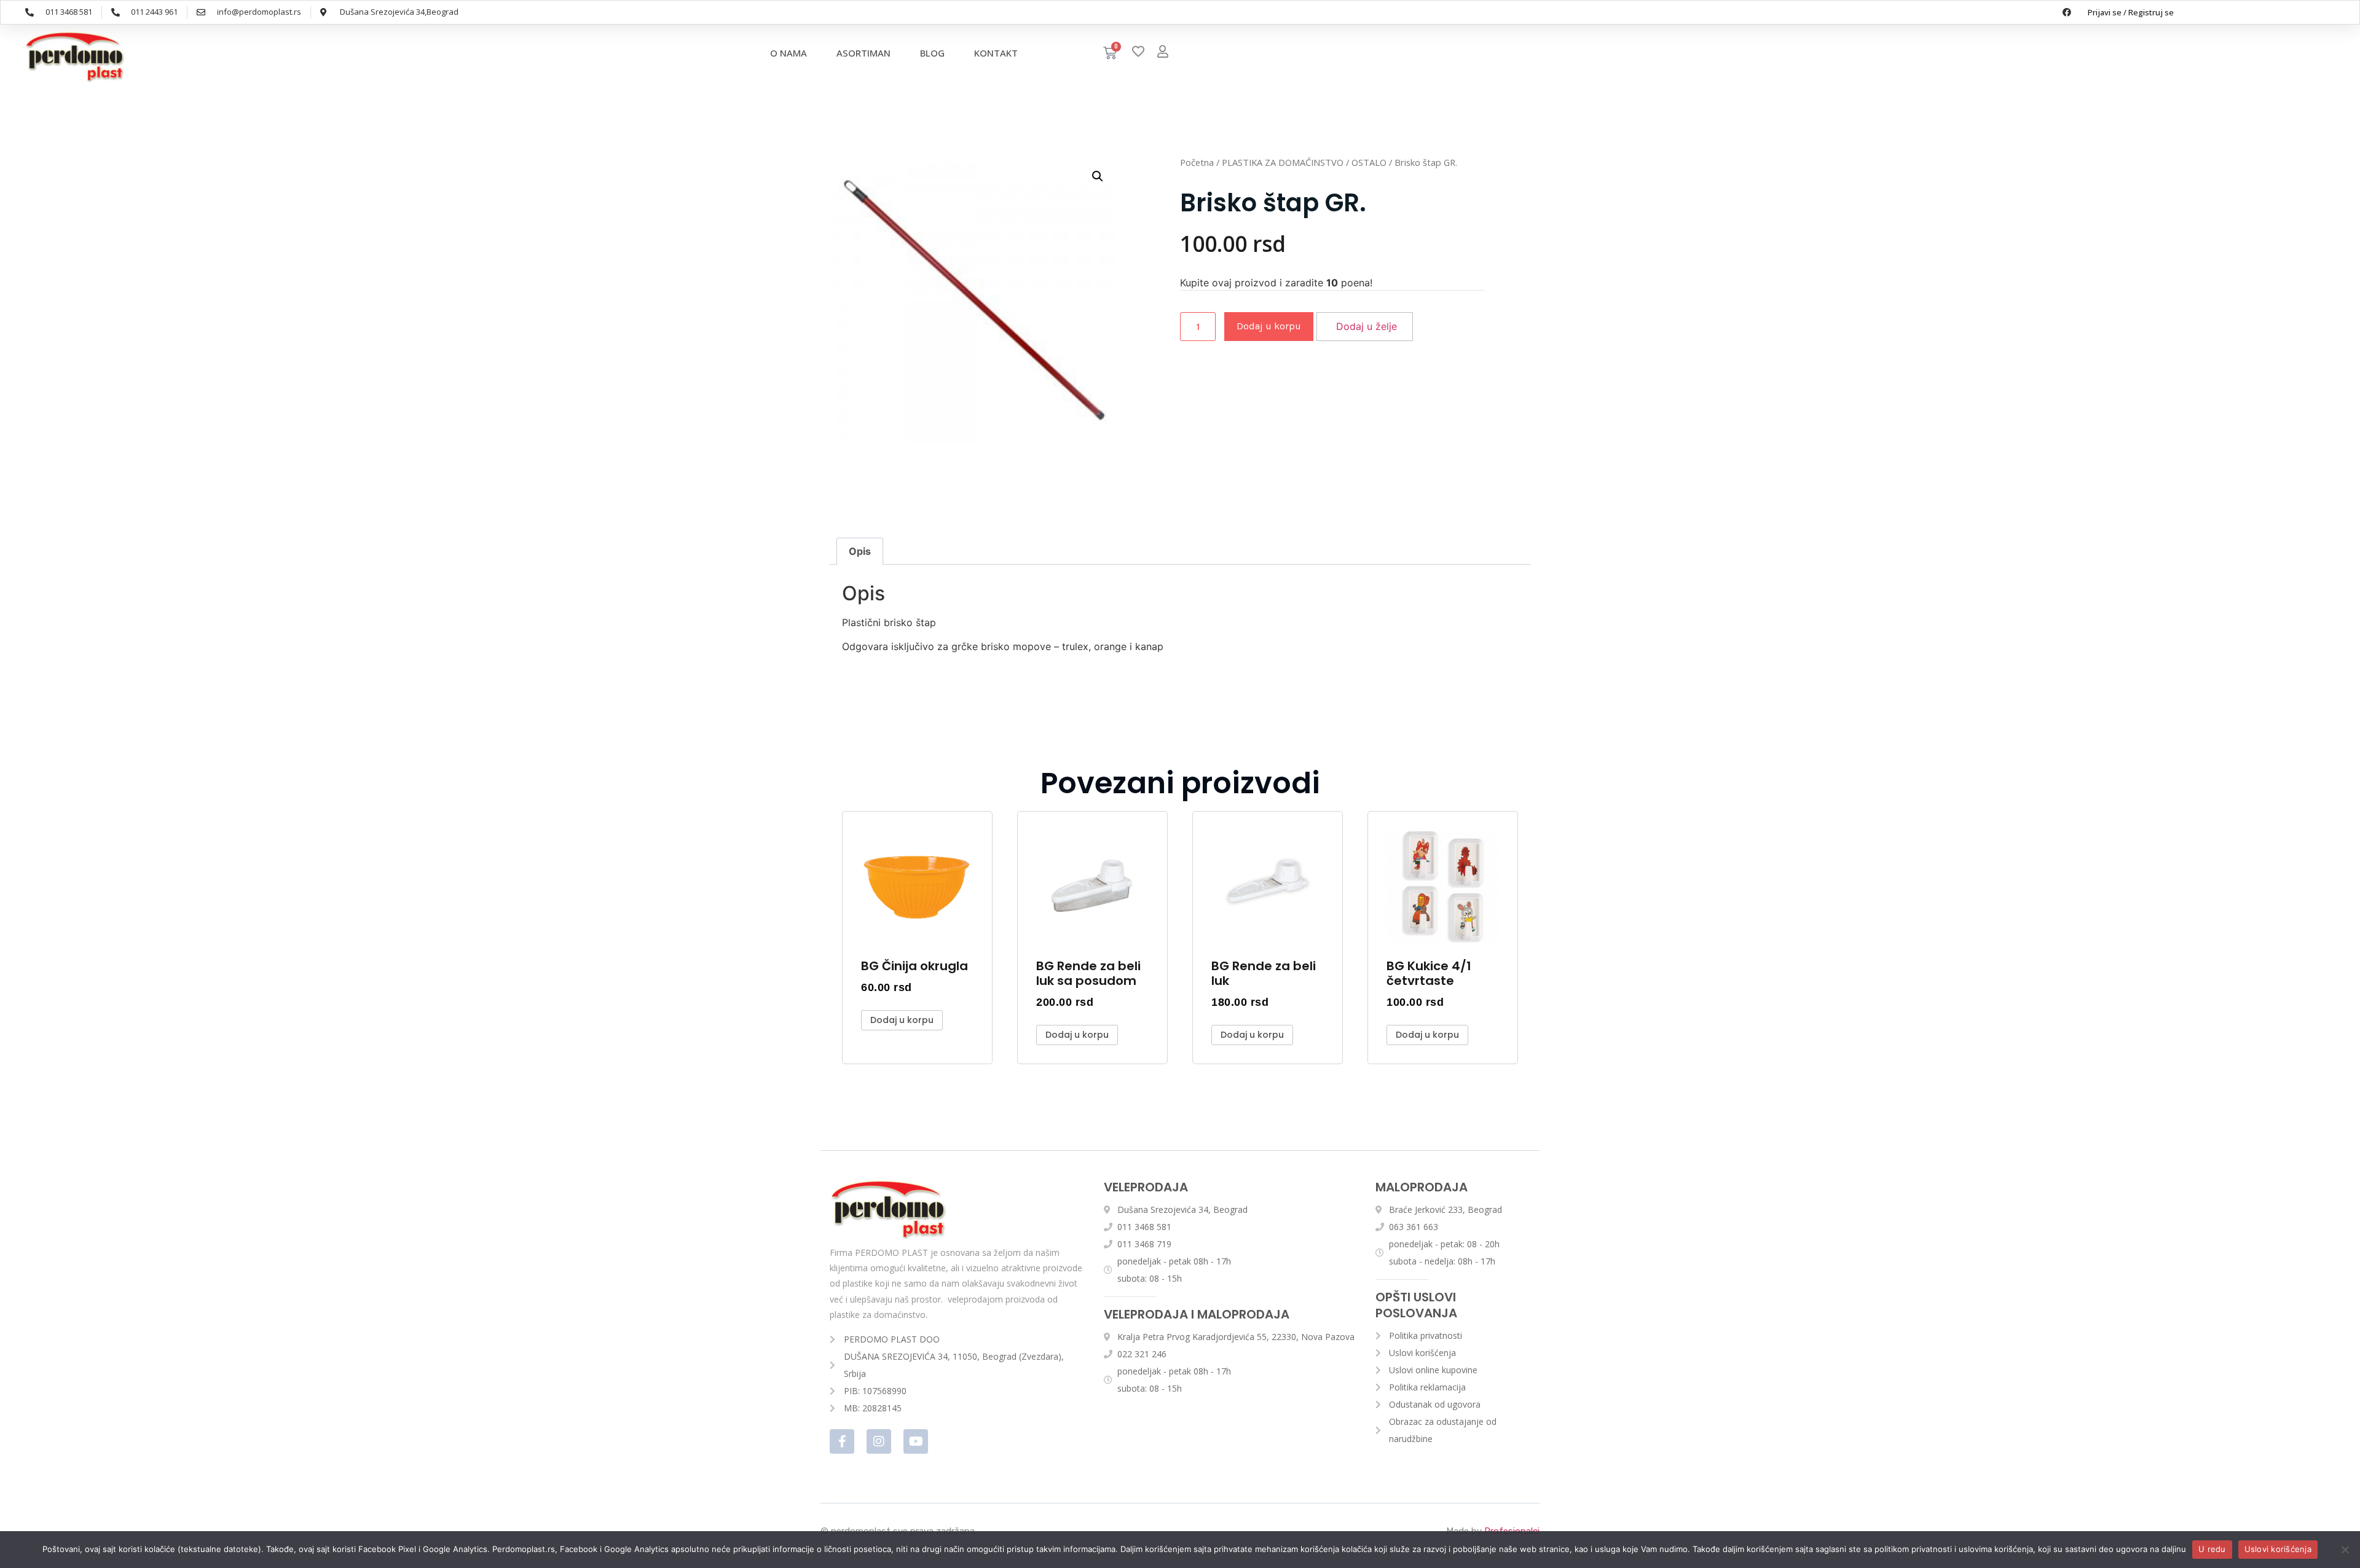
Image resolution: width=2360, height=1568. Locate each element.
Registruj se (2151, 12)
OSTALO (1369, 162)
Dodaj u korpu (1269, 326)
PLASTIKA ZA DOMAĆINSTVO (1283, 162)
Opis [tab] (860, 551)
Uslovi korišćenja (2278, 1549)
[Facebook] (2067, 12)
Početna (1197, 162)
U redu (2212, 1549)
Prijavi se (2105, 12)
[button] (1098, 176)
